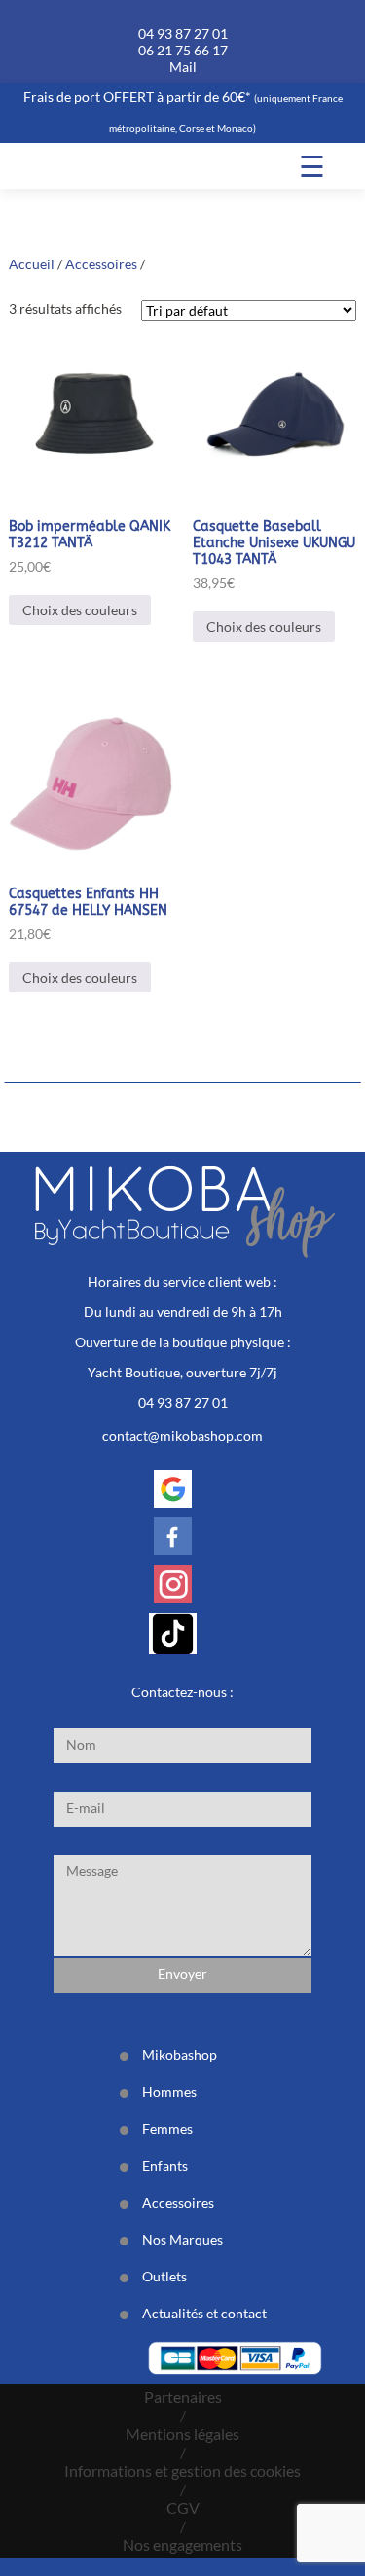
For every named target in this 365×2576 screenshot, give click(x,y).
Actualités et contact (204, 2313)
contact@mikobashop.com (182, 1435)
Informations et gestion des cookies (182, 2471)
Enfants (165, 2165)
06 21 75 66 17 (183, 50)
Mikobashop (180, 2054)
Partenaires (183, 2397)
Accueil (32, 264)
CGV (183, 2507)
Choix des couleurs (80, 610)
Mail (183, 67)
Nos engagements (182, 2544)
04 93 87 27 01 (183, 34)
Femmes (167, 2128)
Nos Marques (182, 2239)
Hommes (169, 2091)
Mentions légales (182, 2434)
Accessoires (101, 264)
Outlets (164, 2276)
